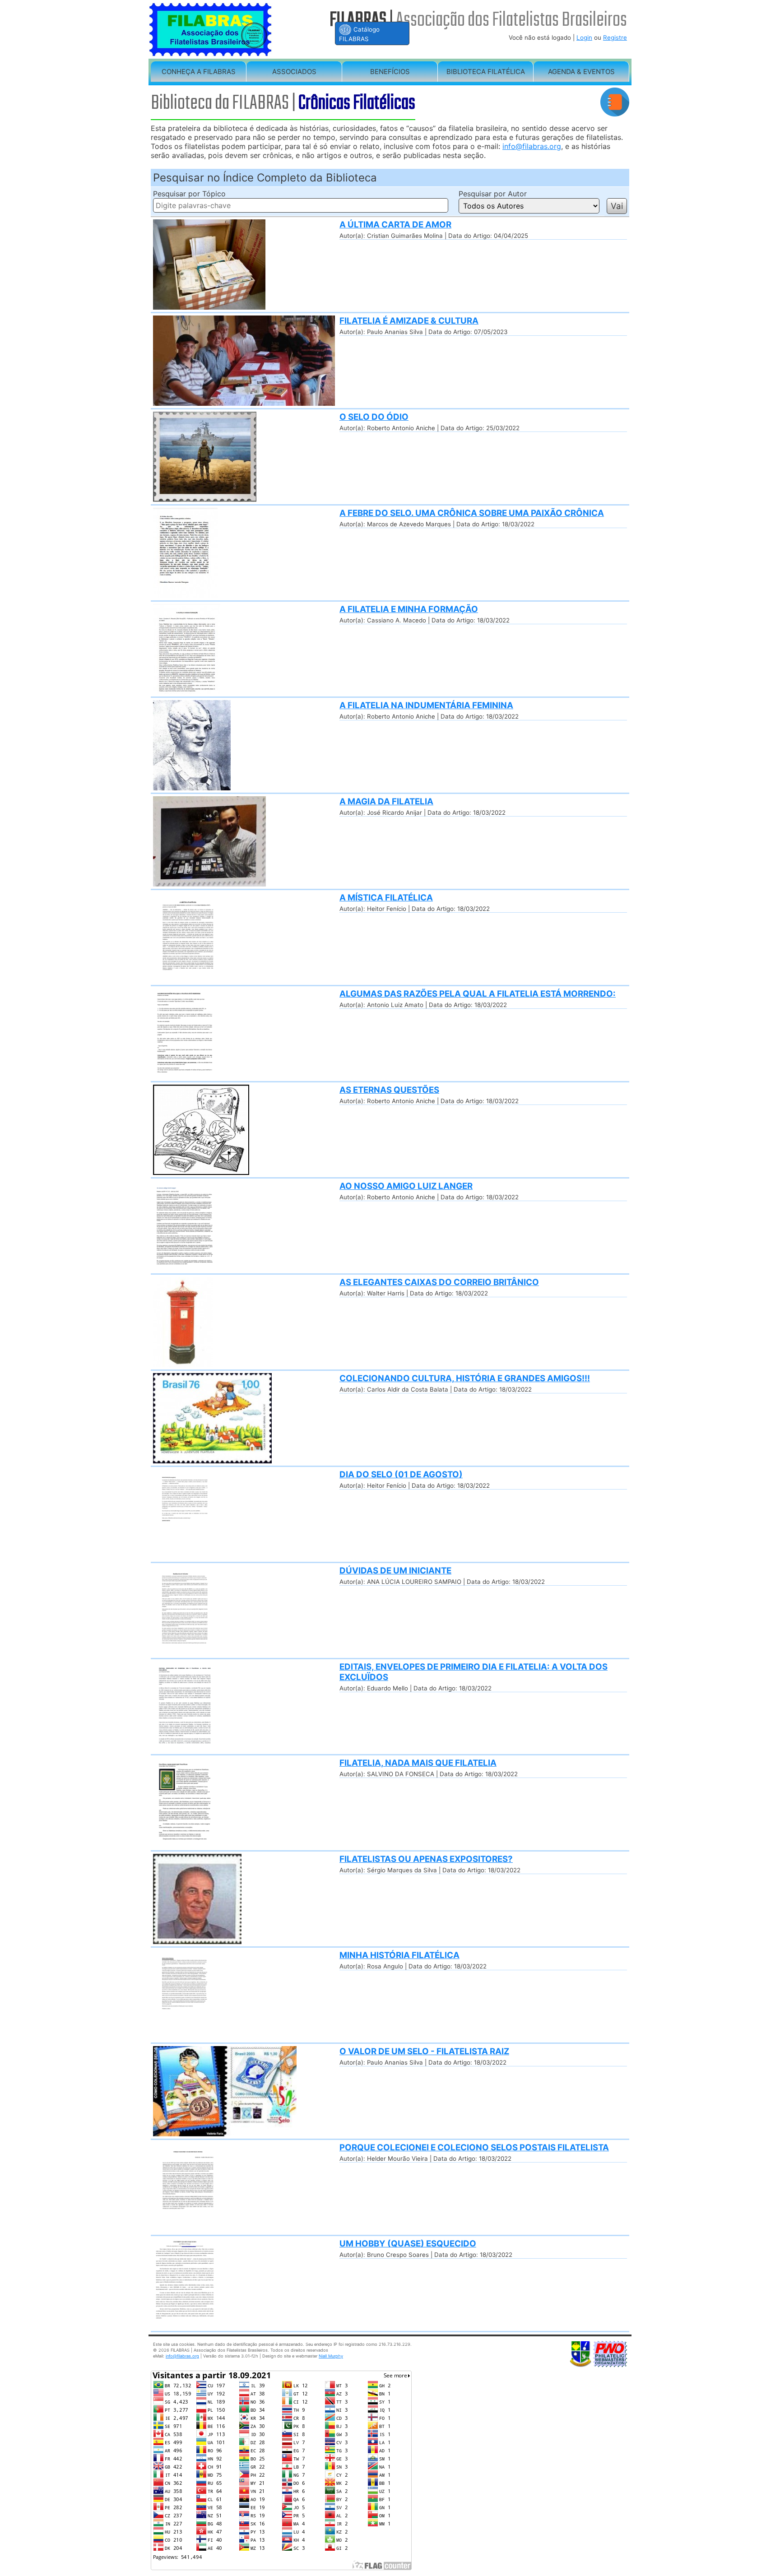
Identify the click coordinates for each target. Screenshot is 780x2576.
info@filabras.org (532, 146)
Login (584, 37)
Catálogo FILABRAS (359, 34)
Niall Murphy (331, 2356)
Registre (615, 37)
